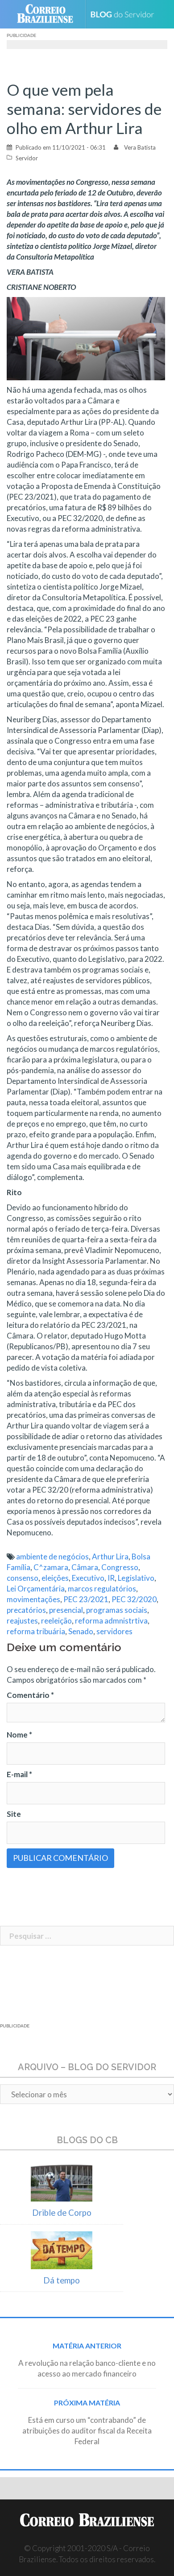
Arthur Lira (110, 1557)
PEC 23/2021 (86, 1599)
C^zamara (51, 1567)
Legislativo (136, 1578)
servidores (114, 1631)
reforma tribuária (36, 1631)
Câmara (85, 1567)
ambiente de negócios (52, 1557)
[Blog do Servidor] (126, 14)
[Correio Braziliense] (49, 14)
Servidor (27, 158)
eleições (55, 1578)
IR (111, 1578)
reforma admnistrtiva (111, 1621)
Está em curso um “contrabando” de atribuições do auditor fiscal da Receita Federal (87, 2431)
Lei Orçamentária (36, 1589)
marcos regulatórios (102, 1589)
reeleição (56, 1621)
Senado (81, 1631)
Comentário (30, 1695)
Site (14, 1814)
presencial (66, 1610)
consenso (23, 1578)
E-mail (19, 1774)
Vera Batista (140, 147)
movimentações (33, 1599)
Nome (19, 1735)
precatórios (26, 1610)
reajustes (22, 1621)
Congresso (120, 1567)
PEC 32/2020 (134, 1599)
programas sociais (117, 1610)
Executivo (88, 1578)
